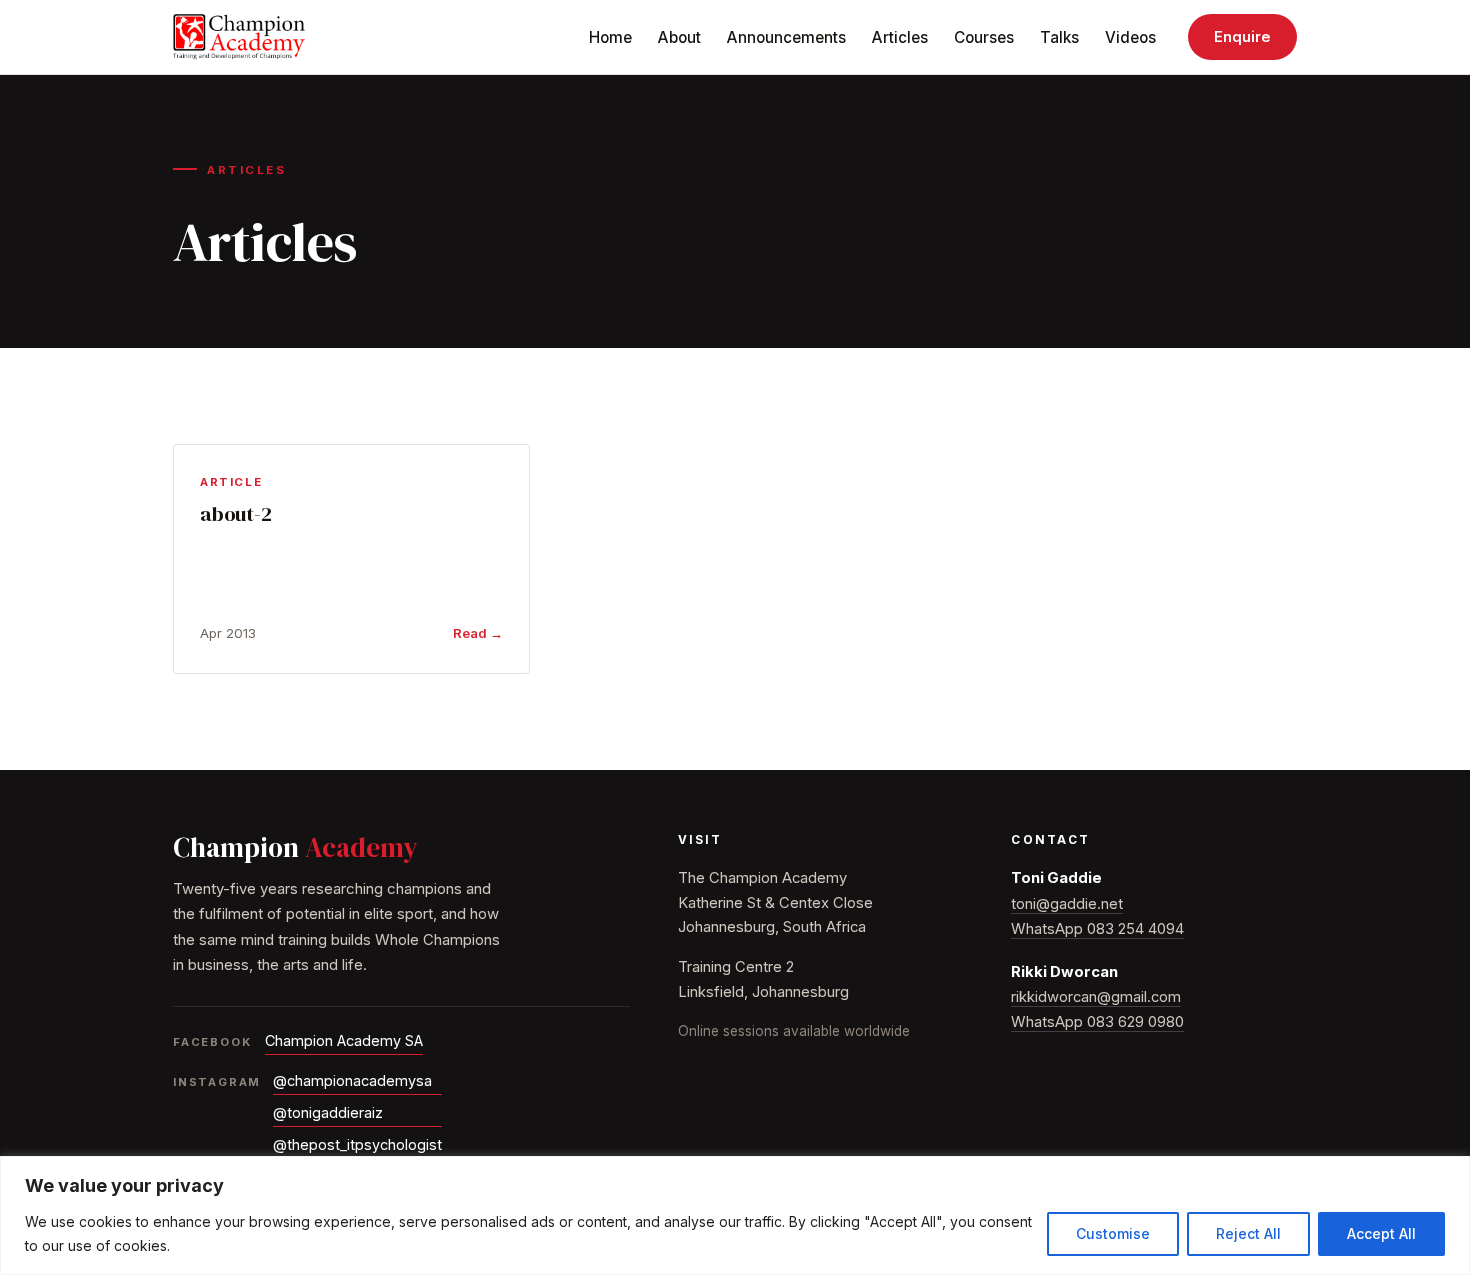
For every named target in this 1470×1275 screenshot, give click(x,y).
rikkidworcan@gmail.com (1096, 997)
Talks (1059, 37)
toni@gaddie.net (1067, 904)
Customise (1113, 1233)
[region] (735, 1215)
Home (610, 37)
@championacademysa (352, 1080)
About (679, 37)
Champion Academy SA (344, 1040)
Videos (1130, 37)
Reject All (1248, 1233)
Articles (900, 37)
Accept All (1381, 1233)
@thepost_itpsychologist (357, 1144)
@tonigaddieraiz (328, 1112)
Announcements (786, 37)
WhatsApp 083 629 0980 (1097, 1022)
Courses (984, 37)
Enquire (1242, 37)
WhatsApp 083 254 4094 (1097, 929)
